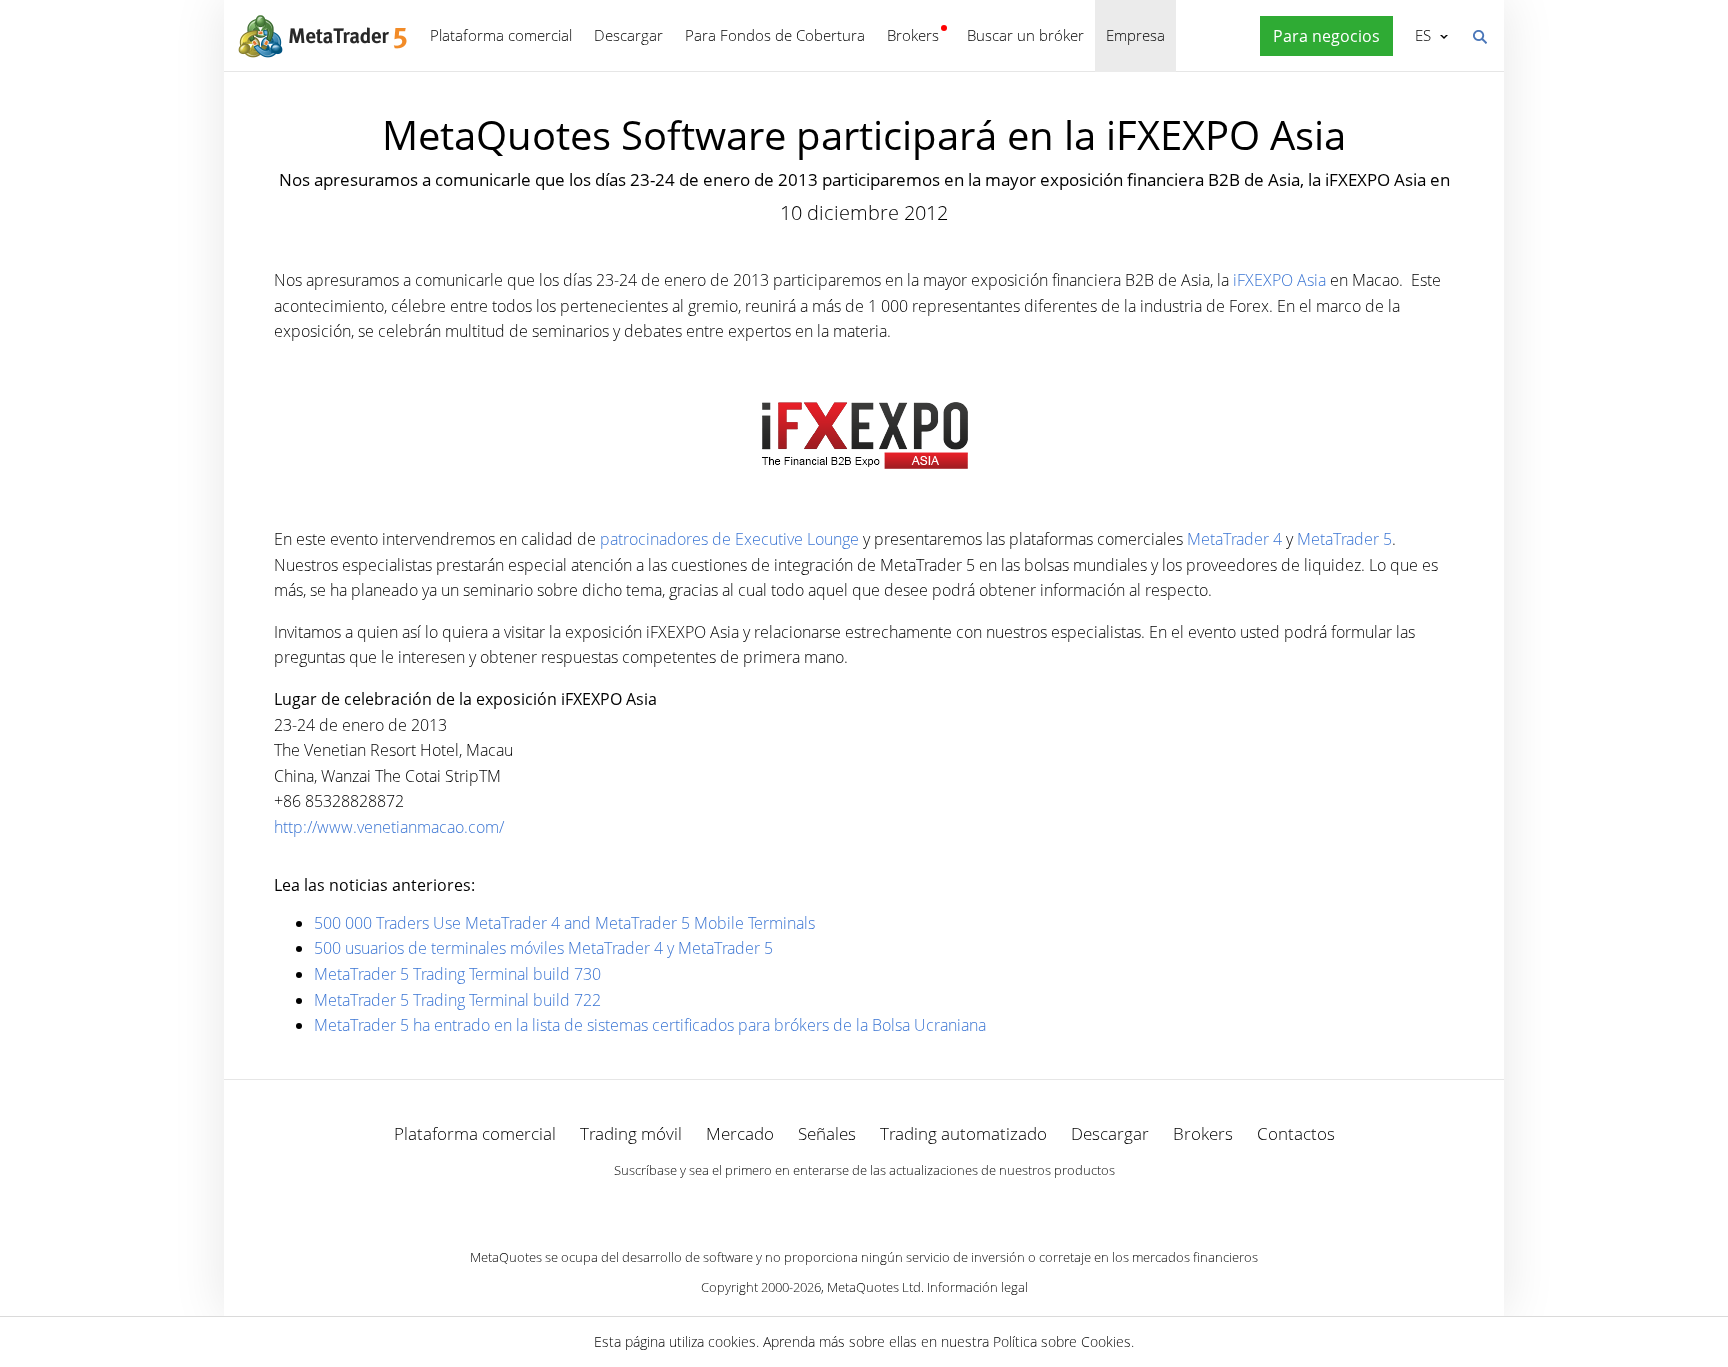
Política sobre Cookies (1062, 1341)
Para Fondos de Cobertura (775, 35)
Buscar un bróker (1025, 35)
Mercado (740, 1133)
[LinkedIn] (864, 1205)
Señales (827, 1133)
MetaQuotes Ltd (874, 1287)
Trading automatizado (963, 1133)
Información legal (977, 1287)
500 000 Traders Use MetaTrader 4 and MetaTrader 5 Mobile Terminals (564, 923)
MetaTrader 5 (1344, 539)
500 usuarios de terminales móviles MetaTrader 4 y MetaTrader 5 (543, 948)
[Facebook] (832, 1205)
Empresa (1135, 35)
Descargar (628, 35)
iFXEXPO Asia (1279, 280)
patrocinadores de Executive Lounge (729, 539)
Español (1419, 35)
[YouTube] (896, 1205)
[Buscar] (1479, 35)
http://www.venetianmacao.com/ (389, 827)
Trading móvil (631, 1133)
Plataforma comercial (501, 35)
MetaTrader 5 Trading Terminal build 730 (457, 974)
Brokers (913, 35)
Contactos (1296, 1133)
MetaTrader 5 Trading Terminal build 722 (457, 1000)
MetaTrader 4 (1234, 539)
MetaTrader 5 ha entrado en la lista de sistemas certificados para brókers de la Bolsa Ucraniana (650, 1025)
